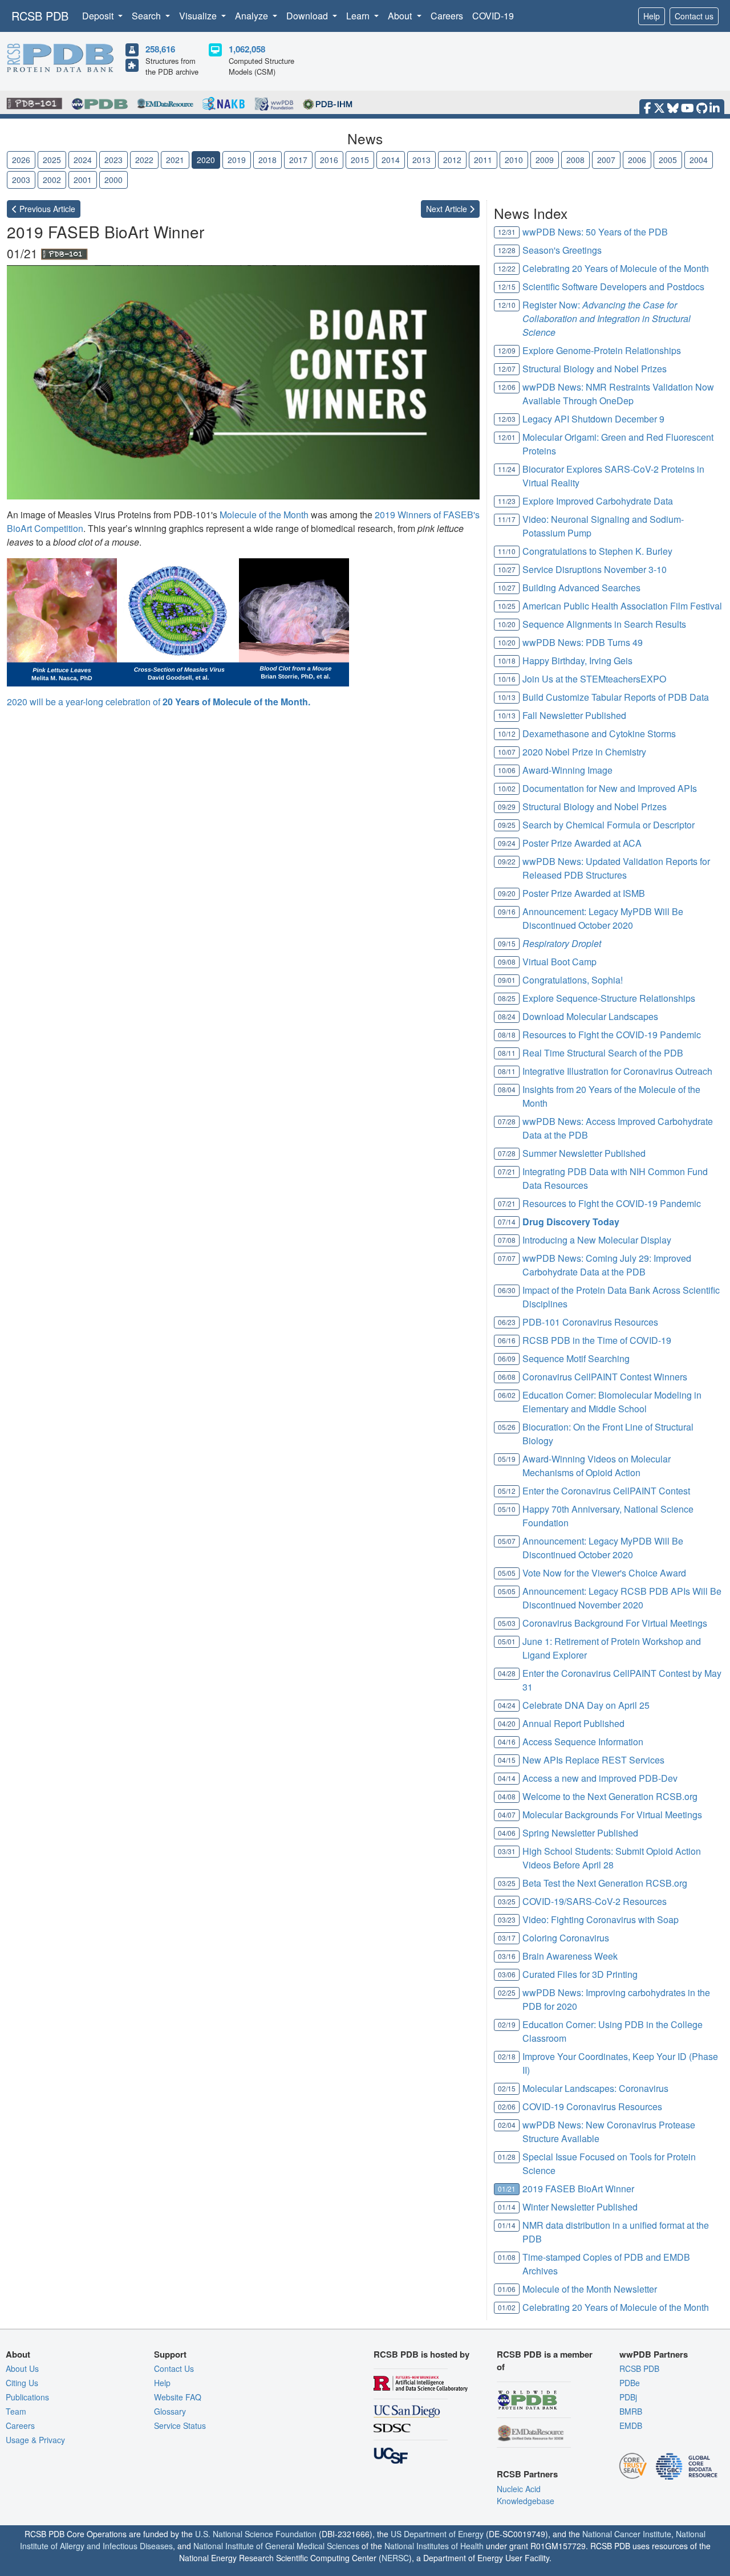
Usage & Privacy (35, 2440)
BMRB (631, 2411)
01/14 (507, 2207)
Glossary (170, 2411)
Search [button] (147, 16)
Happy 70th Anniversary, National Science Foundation (608, 1516)
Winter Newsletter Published (580, 2207)
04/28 (507, 1673)
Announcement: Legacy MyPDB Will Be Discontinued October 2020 (603, 918)
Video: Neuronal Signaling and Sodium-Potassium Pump (603, 526)
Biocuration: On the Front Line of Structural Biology (608, 1434)
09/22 (507, 861)
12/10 (507, 305)
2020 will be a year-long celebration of (159, 702)
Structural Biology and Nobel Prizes (595, 369)
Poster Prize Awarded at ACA (582, 843)
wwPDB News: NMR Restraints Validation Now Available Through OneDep (618, 394)
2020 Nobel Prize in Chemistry (584, 752)
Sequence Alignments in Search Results (604, 624)
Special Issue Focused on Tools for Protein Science (609, 2163)
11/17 (507, 519)
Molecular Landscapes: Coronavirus (595, 2088)
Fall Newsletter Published (574, 715)
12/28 (507, 250)
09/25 (507, 825)
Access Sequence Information (583, 1742)
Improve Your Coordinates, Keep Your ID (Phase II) (620, 2063)
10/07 (507, 752)
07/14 (507, 1222)
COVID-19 (493, 16)
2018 (267, 160)
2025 (52, 160)
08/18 (507, 1035)
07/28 (507, 1121)
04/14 (507, 1778)
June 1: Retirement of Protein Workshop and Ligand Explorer (612, 1648)
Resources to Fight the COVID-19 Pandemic (612, 1035)
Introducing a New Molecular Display (597, 1240)
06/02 (507, 1395)
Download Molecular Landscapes (590, 1016)
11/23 (507, 501)
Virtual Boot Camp (559, 962)
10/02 (507, 788)
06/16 (507, 1340)
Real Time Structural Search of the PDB (603, 1053)
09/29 (507, 806)
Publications (27, 2397)
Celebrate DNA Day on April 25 (586, 1705)
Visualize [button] (199, 16)
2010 (514, 160)
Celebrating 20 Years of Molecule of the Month (616, 268)
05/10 (507, 1509)
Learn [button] (359, 16)
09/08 (507, 962)
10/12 (507, 734)
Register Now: (607, 318)
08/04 (507, 1089)
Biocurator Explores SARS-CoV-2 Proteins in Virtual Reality (613, 476)
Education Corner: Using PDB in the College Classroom (613, 2031)
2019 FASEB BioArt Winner (578, 2189)
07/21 (507, 1171)
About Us (22, 2368)
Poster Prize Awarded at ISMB (584, 893)
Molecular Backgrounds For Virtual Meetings (612, 1815)
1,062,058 (247, 49)
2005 (668, 160)
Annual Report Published (573, 1723)
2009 (545, 160)
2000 (113, 180)
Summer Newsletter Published (584, 1153)
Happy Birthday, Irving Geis (577, 661)
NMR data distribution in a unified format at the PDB (616, 2232)
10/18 (507, 661)
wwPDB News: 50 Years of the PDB (595, 232)
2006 (637, 160)
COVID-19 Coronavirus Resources (592, 2106)
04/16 (507, 1742)
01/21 (507, 2189)
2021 (175, 160)
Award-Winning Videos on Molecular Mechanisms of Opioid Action (597, 1466)
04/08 (507, 1796)
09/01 (507, 980)
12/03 (507, 419)
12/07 (507, 369)
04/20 (507, 1723)
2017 (298, 160)
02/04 (507, 2125)
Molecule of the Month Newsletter (590, 2289)
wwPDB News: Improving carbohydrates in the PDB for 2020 (616, 1999)
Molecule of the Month (264, 515)
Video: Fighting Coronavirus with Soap (601, 1919)
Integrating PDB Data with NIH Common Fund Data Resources (615, 1178)
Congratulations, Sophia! (573, 980)
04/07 (507, 1815)
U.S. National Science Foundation (256, 2534)
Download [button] (308, 16)
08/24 (507, 1016)
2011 (483, 160)
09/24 (507, 843)
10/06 (507, 770)
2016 (329, 160)
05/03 (507, 1623)
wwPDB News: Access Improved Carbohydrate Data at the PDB (618, 1128)
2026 (21, 160)
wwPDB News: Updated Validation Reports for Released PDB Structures (616, 868)
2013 (421, 160)
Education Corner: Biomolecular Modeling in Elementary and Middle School (612, 1402)
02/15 (507, 2088)
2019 (237, 160)
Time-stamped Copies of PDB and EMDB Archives (606, 2264)
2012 (452, 160)
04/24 (507, 1705)
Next (448, 209)
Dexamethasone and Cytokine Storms (599, 734)
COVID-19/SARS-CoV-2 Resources (595, 1901)
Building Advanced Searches (581, 588)
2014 (391, 160)
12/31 (507, 232)
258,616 (160, 49)
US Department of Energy (437, 2534)
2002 (52, 180)
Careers (447, 16)
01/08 (507, 2257)
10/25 (507, 606)
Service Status (180, 2425)
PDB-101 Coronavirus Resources (590, 1322)
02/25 (507, 1992)
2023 (113, 160)
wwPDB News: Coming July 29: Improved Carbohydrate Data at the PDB (607, 1265)
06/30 (507, 1290)
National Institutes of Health (434, 2546)
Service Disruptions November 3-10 (595, 569)
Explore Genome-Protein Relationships (602, 350)
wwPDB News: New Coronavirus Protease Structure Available (609, 2132)
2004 (699, 160)
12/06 (507, 387)
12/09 (507, 350)
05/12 (507, 1491)
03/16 (507, 1956)
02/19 (507, 2024)
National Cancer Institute (627, 2534)
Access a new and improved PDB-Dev (600, 1778)
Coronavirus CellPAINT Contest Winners (605, 1377)
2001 (83, 180)
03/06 (507, 1974)
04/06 (507, 1833)
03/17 (507, 1938)
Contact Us (174, 2368)
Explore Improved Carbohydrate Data (598, 501)
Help (652, 16)
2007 (606, 160)
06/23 (507, 1322)
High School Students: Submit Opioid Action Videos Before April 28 (612, 1858)
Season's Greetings (562, 250)
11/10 (507, 551)
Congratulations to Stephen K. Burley (597, 551)
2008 (575, 160)
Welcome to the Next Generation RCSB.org (610, 1796)
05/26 (507, 1427)
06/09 (507, 1358)
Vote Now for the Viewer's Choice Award (604, 1573)
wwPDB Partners (654, 2354)
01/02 (507, 2307)
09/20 (507, 893)
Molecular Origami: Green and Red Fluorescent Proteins (618, 444)
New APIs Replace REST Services (593, 1760)
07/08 (507, 1240)
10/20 (507, 624)
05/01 (507, 1641)
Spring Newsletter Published (580, 1833)
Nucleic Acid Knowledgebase (526, 2495)
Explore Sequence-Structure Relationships (609, 998)
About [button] (401, 16)
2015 (360, 160)
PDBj (628, 2397)
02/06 (507, 2106)
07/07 (507, 1258)
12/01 (507, 437)
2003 (21, 180)
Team (16, 2411)
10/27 (507, 569)
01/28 (507, 2157)
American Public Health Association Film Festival (622, 606)
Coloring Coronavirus (566, 1938)
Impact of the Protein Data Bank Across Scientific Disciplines (621, 1297)
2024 (83, 160)
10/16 (507, 679)
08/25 (507, 998)
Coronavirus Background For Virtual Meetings (615, 1623)
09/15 (507, 943)
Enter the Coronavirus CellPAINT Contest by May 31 (622, 1680)
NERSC (395, 2558)
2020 (206, 160)
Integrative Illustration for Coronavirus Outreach (617, 1071)
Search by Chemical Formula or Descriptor (609, 825)
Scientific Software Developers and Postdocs (613, 287)
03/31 (507, 1851)
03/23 (507, 1919)
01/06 (507, 2289)
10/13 (507, 697)
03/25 (507, 1883)
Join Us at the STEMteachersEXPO (594, 679)
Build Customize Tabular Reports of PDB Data (616, 697)
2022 (144, 160)
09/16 (507, 911)
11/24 (507, 469)
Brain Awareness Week (570, 1956)
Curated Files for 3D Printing (580, 1974)
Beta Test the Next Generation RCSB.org (605, 1883)
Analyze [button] (253, 16)
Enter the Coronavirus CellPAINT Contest (606, 1491)
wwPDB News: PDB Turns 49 (583, 642)
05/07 (507, 1541)
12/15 (507, 287)
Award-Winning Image (567, 770)
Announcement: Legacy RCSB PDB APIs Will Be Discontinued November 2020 (622, 1598)
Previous (46, 209)
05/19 (507, 1459)
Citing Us (22, 2383)
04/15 (507, 1760)
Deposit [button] (99, 16)
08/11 (507, 1053)
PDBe (630, 2383)
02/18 (507, 2056)
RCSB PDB (40, 16)
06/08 (507, 1377)
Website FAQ (178, 2397)
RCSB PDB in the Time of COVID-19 (597, 1340)
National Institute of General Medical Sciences (276, 2546)
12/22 (507, 268)
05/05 (507, 1573)
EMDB (631, 2425)
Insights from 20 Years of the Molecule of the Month (611, 1096)
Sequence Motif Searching (576, 1358)
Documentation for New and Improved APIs (610, 788)
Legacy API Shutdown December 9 (593, 419)
